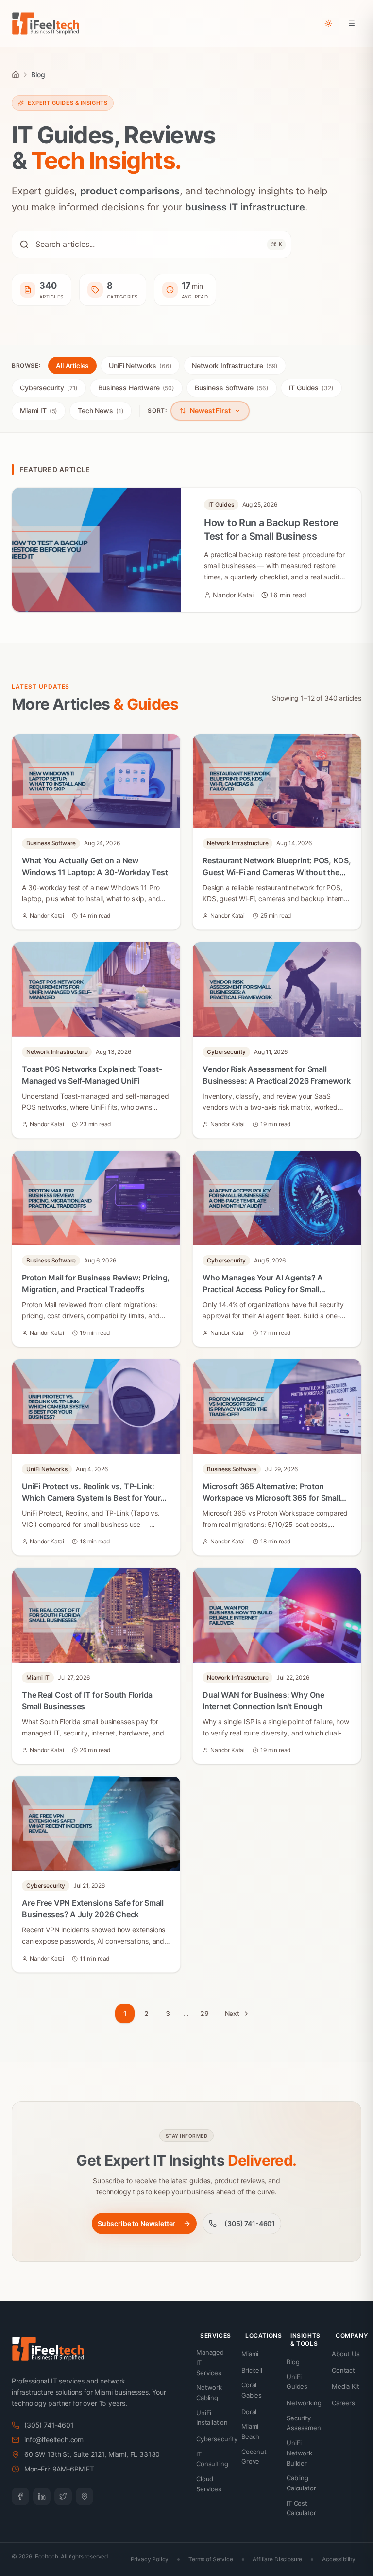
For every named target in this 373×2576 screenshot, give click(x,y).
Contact (343, 2370)
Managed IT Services (210, 2363)
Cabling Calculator (301, 2483)
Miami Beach (250, 2431)
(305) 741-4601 (250, 2223)
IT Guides (311, 388)
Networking (304, 2403)
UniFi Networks (140, 365)
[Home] (16, 75)
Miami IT (39, 411)
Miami (250, 2354)
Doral (249, 2412)
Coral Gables (252, 2390)
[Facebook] (20, 2496)
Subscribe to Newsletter (136, 2223)
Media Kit (346, 2386)
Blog (293, 2362)
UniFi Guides (297, 2382)
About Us (346, 2354)
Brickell (252, 2370)
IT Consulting (212, 2459)
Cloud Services (209, 2484)
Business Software (232, 388)
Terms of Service (211, 2559)
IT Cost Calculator (301, 2508)
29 (204, 2013)
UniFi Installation (212, 2418)
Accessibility (339, 2559)
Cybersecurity (49, 388)
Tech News (101, 411)
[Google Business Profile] (85, 2496)
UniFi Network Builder (299, 2453)
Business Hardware (136, 388)
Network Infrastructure (235, 365)
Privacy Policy (150, 2559)
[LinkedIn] (42, 2496)
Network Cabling (209, 2392)
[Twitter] (63, 2496)
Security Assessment (305, 2423)
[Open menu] (352, 23)
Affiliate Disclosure (277, 2559)
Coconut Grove (254, 2457)
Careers (343, 2403)
